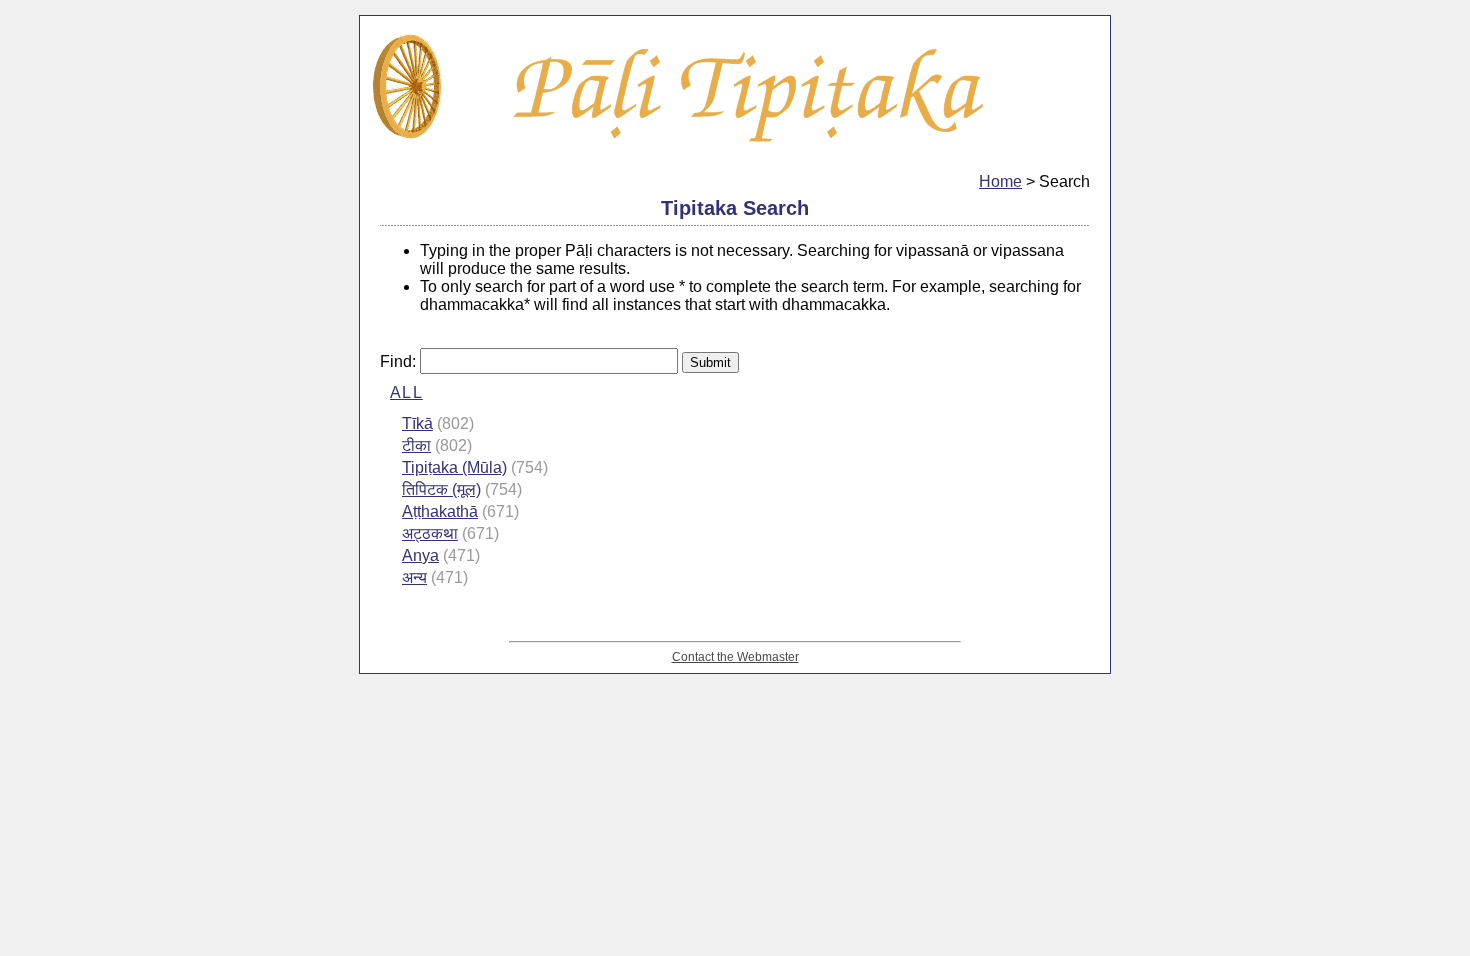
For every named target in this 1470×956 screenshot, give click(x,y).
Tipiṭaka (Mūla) (454, 467)
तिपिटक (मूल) (441, 489)
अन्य (414, 577)
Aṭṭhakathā (440, 511)
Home (1000, 181)
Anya (420, 555)
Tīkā (417, 423)
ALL (406, 392)
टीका (416, 445)
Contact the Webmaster (735, 656)
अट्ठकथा (430, 533)
